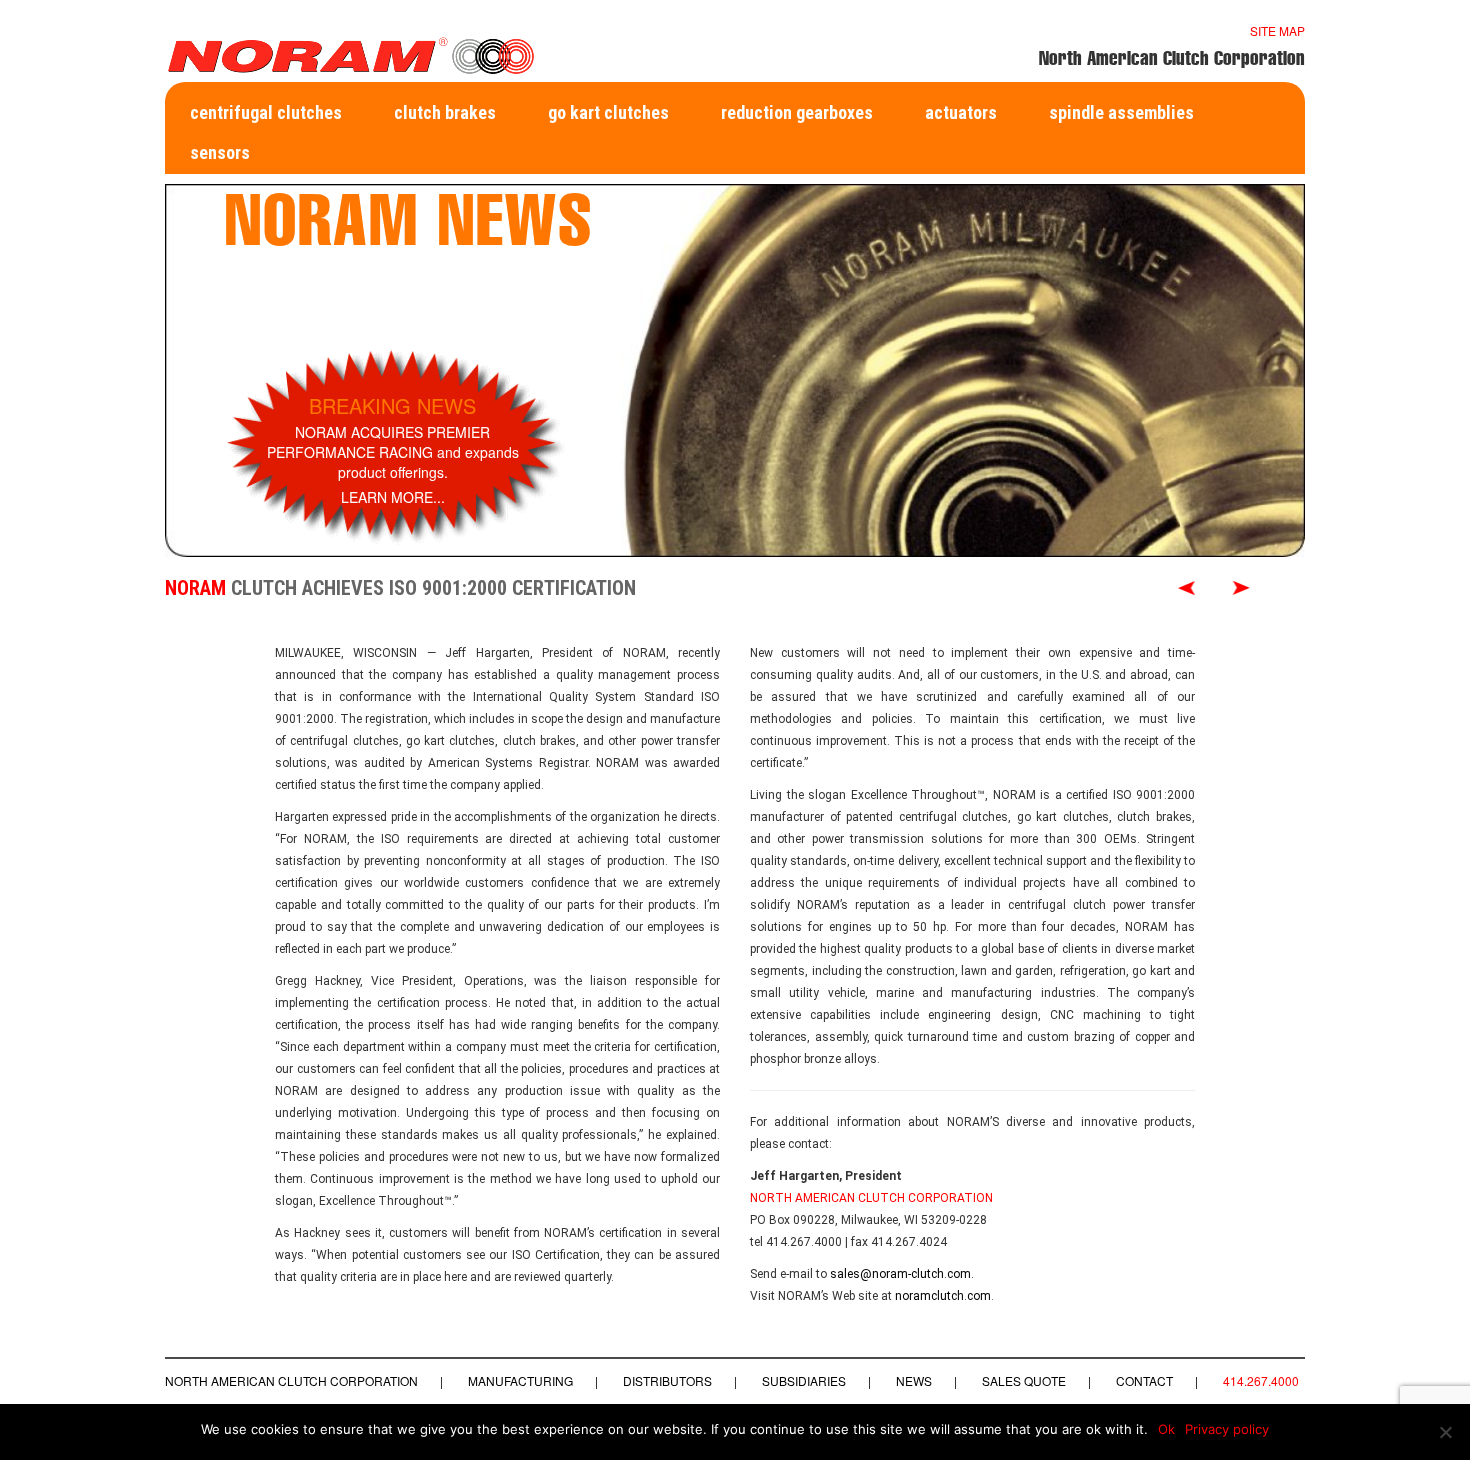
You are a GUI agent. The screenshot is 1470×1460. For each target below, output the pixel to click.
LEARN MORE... (393, 497)
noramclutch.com (943, 1296)
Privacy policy (1227, 1429)
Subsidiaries (804, 1380)
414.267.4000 (1261, 1380)
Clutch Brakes (445, 112)
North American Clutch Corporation (291, 1380)
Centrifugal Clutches (266, 112)
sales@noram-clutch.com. (902, 1274)
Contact (1144, 1380)
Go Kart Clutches (608, 112)
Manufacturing (520, 1380)
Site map (1277, 30)
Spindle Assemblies (1121, 112)
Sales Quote (1024, 1380)
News (914, 1380)
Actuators (961, 112)
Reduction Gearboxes (797, 112)
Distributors (667, 1380)
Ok (1166, 1429)
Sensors (220, 152)
